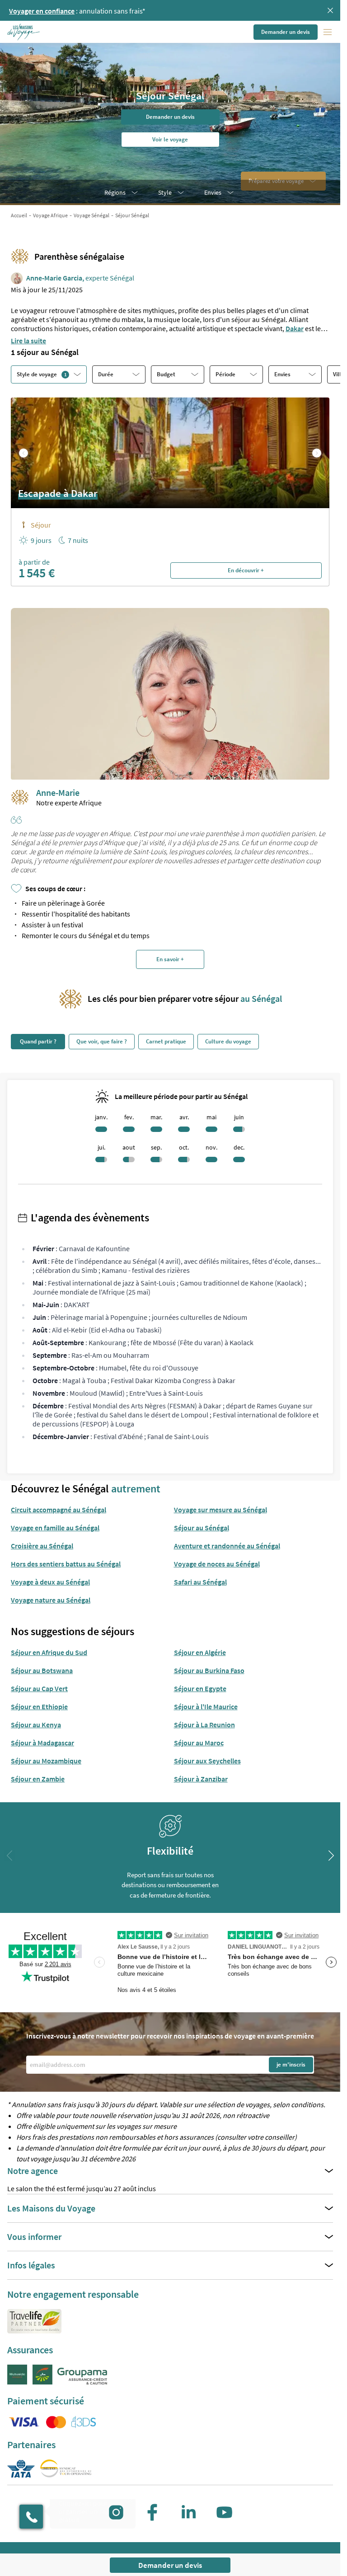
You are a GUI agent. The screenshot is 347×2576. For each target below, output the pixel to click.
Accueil (19, 215)
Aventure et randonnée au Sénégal (227, 1546)
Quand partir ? (38, 1041)
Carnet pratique (166, 1041)
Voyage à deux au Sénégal (50, 1582)
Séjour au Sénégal (202, 1528)
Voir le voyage (170, 139)
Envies (213, 192)
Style (165, 192)
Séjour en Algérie (200, 1652)
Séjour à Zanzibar (201, 1779)
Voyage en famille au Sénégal (55, 1528)
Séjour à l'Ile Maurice (206, 1706)
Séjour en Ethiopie (39, 1706)
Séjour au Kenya (36, 1725)
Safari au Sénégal (200, 1582)
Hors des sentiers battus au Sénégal (66, 1564)
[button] (24, 32)
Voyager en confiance (42, 11)
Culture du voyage (228, 1041)
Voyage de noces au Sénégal (217, 1564)
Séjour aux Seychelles (207, 1761)
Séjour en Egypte (200, 1688)
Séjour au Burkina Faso (209, 1670)
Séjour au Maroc (199, 1743)
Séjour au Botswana (42, 1670)
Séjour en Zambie (38, 1779)
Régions (115, 192)
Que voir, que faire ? (102, 1041)
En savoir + (170, 959)
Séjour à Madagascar (42, 1743)
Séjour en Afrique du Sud (49, 1652)
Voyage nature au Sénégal (51, 1600)
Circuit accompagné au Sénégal (59, 1510)
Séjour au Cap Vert (39, 1688)
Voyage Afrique (50, 215)
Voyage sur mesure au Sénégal (220, 1510)
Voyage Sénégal (91, 215)
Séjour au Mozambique (46, 1761)
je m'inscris (291, 2064)
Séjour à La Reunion (204, 1725)
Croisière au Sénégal (42, 1546)
